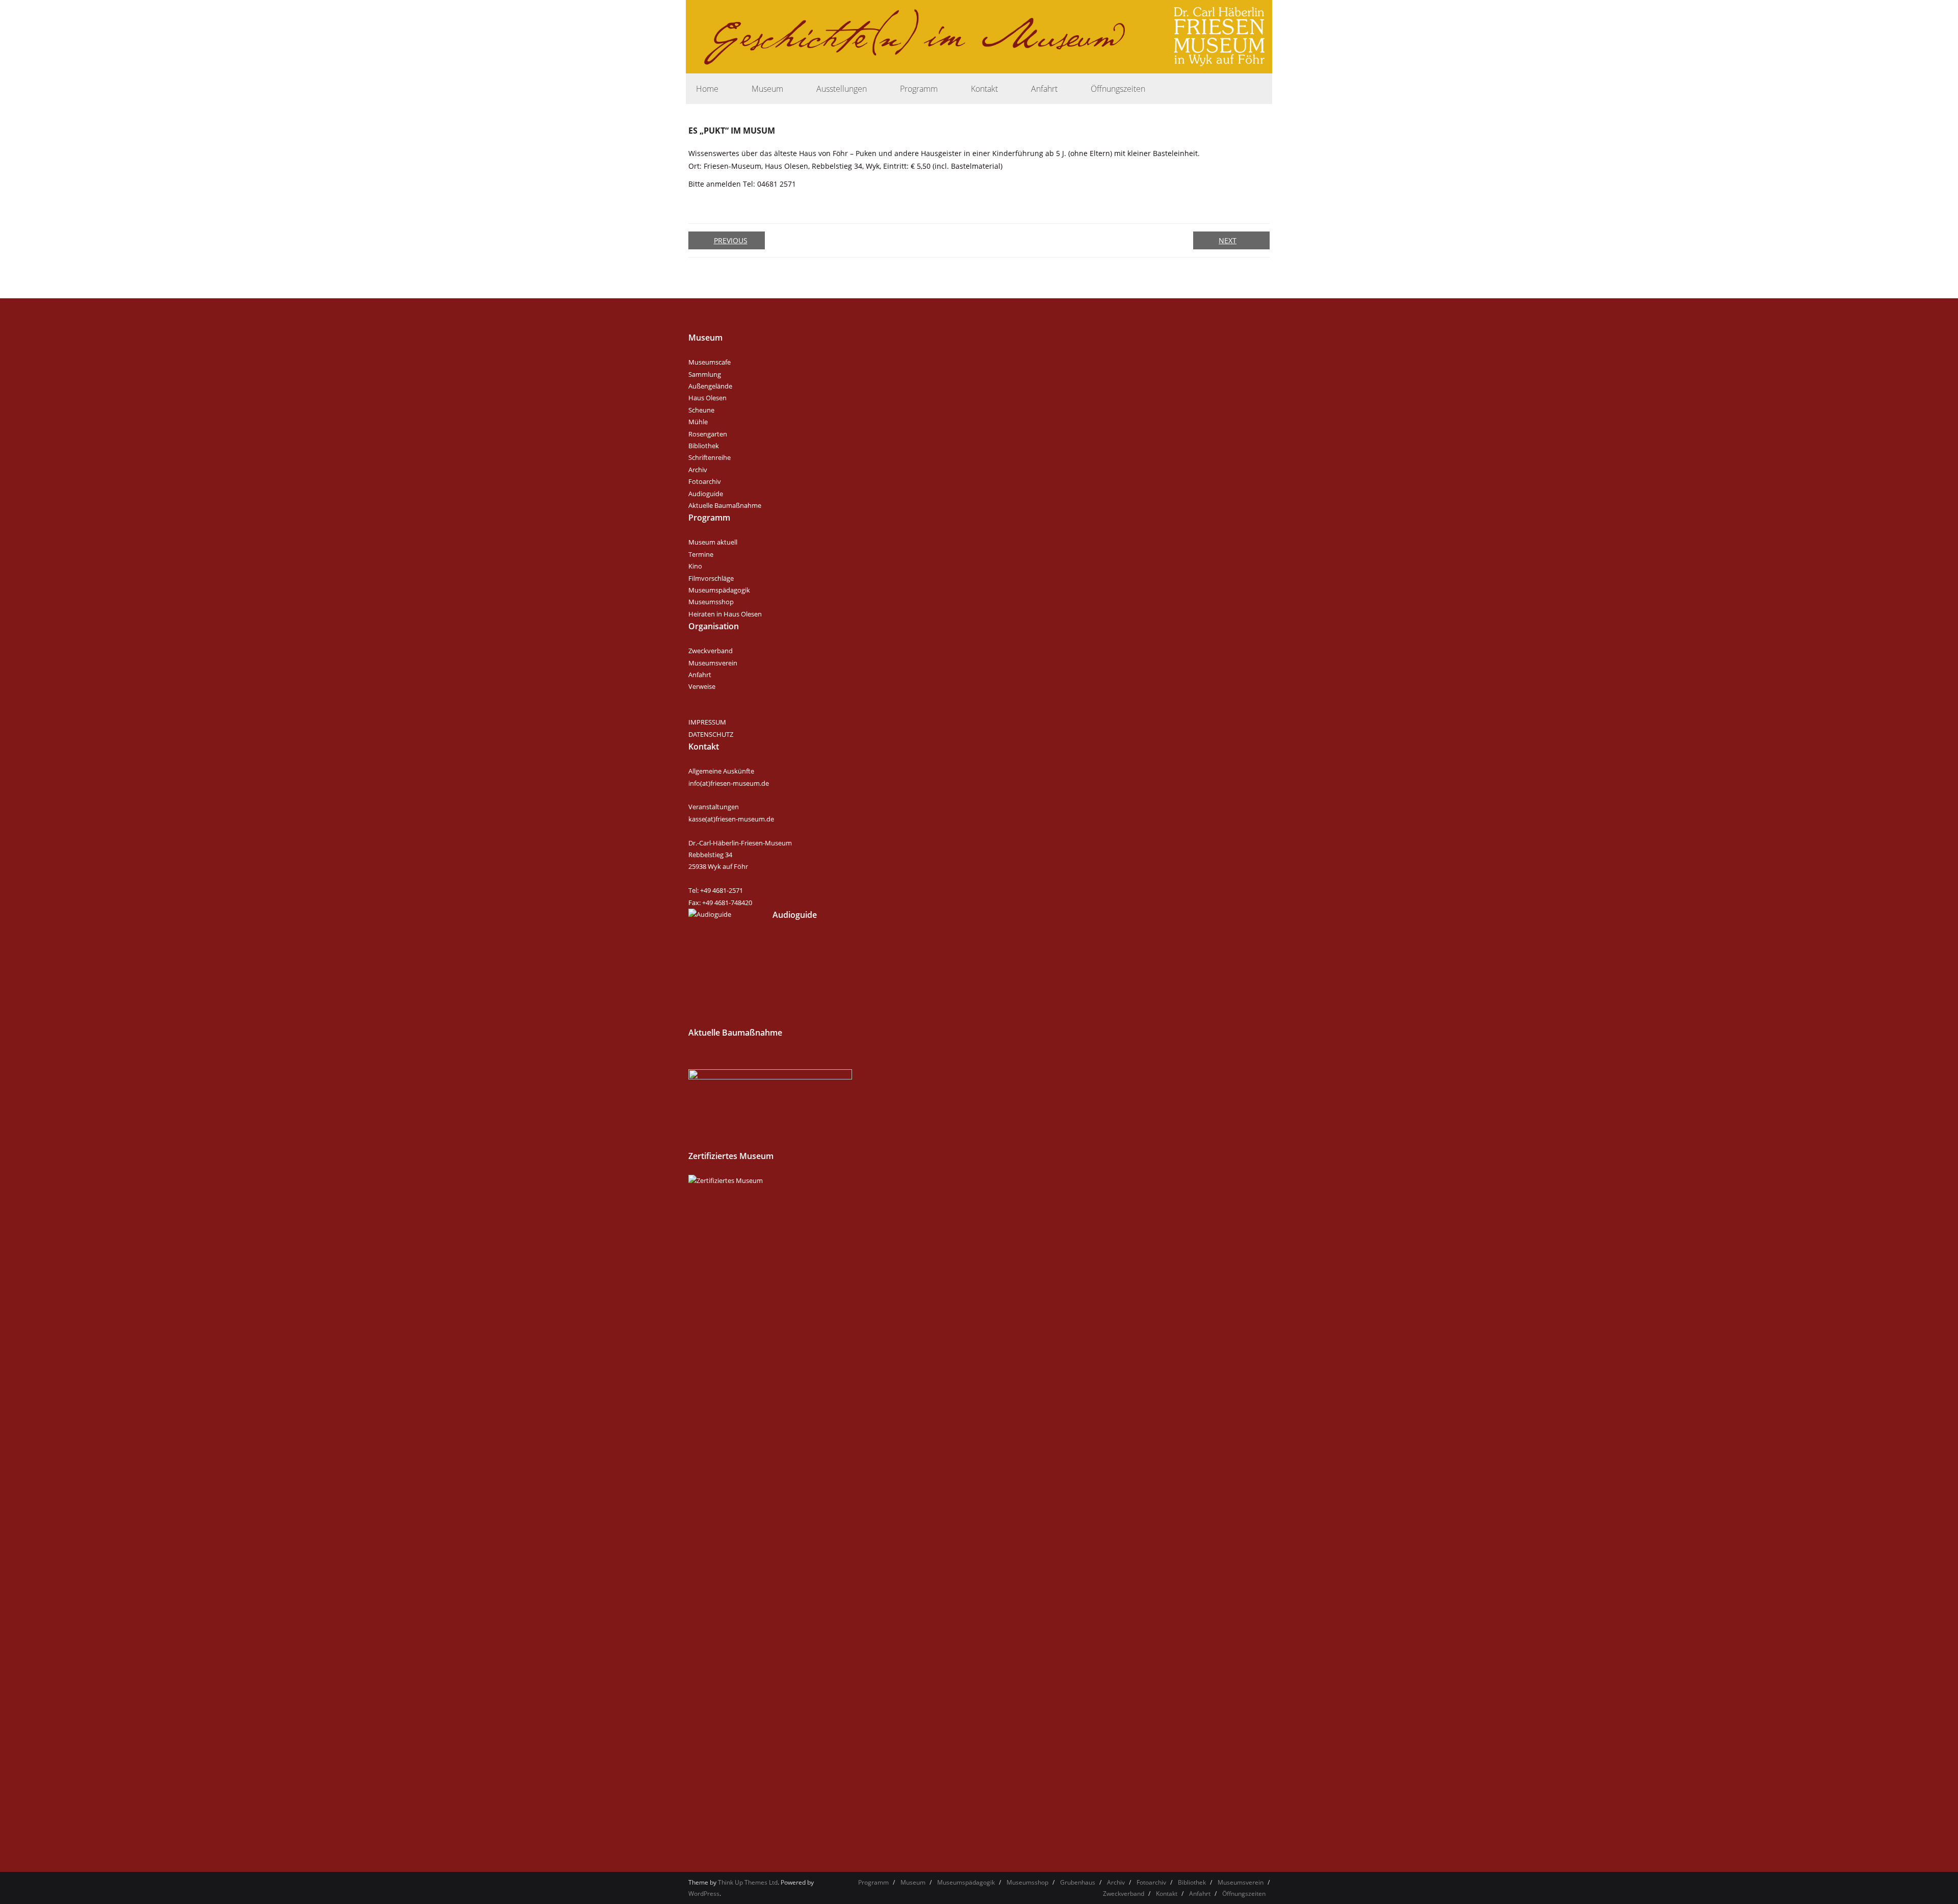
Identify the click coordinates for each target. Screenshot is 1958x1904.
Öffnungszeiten (1244, 1894)
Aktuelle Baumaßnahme (725, 505)
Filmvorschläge (711, 578)
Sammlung (705, 374)
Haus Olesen (707, 398)
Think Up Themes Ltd (748, 1882)
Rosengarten (708, 434)
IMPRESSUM (707, 722)
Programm (873, 1882)
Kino (695, 566)
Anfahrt (700, 675)
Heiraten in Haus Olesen (725, 614)
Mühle (698, 422)
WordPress (704, 1894)
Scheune (701, 410)
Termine (701, 554)
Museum (913, 1882)
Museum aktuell (713, 542)
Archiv (698, 470)
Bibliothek (704, 446)
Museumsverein (713, 663)
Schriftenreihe (710, 457)
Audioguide (706, 494)
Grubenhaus (1078, 1882)
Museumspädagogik (719, 590)
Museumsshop (711, 602)
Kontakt (1167, 1894)
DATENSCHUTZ (711, 734)
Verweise (702, 686)
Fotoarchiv (705, 481)
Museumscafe (710, 362)
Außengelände (710, 386)
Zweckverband (711, 651)
